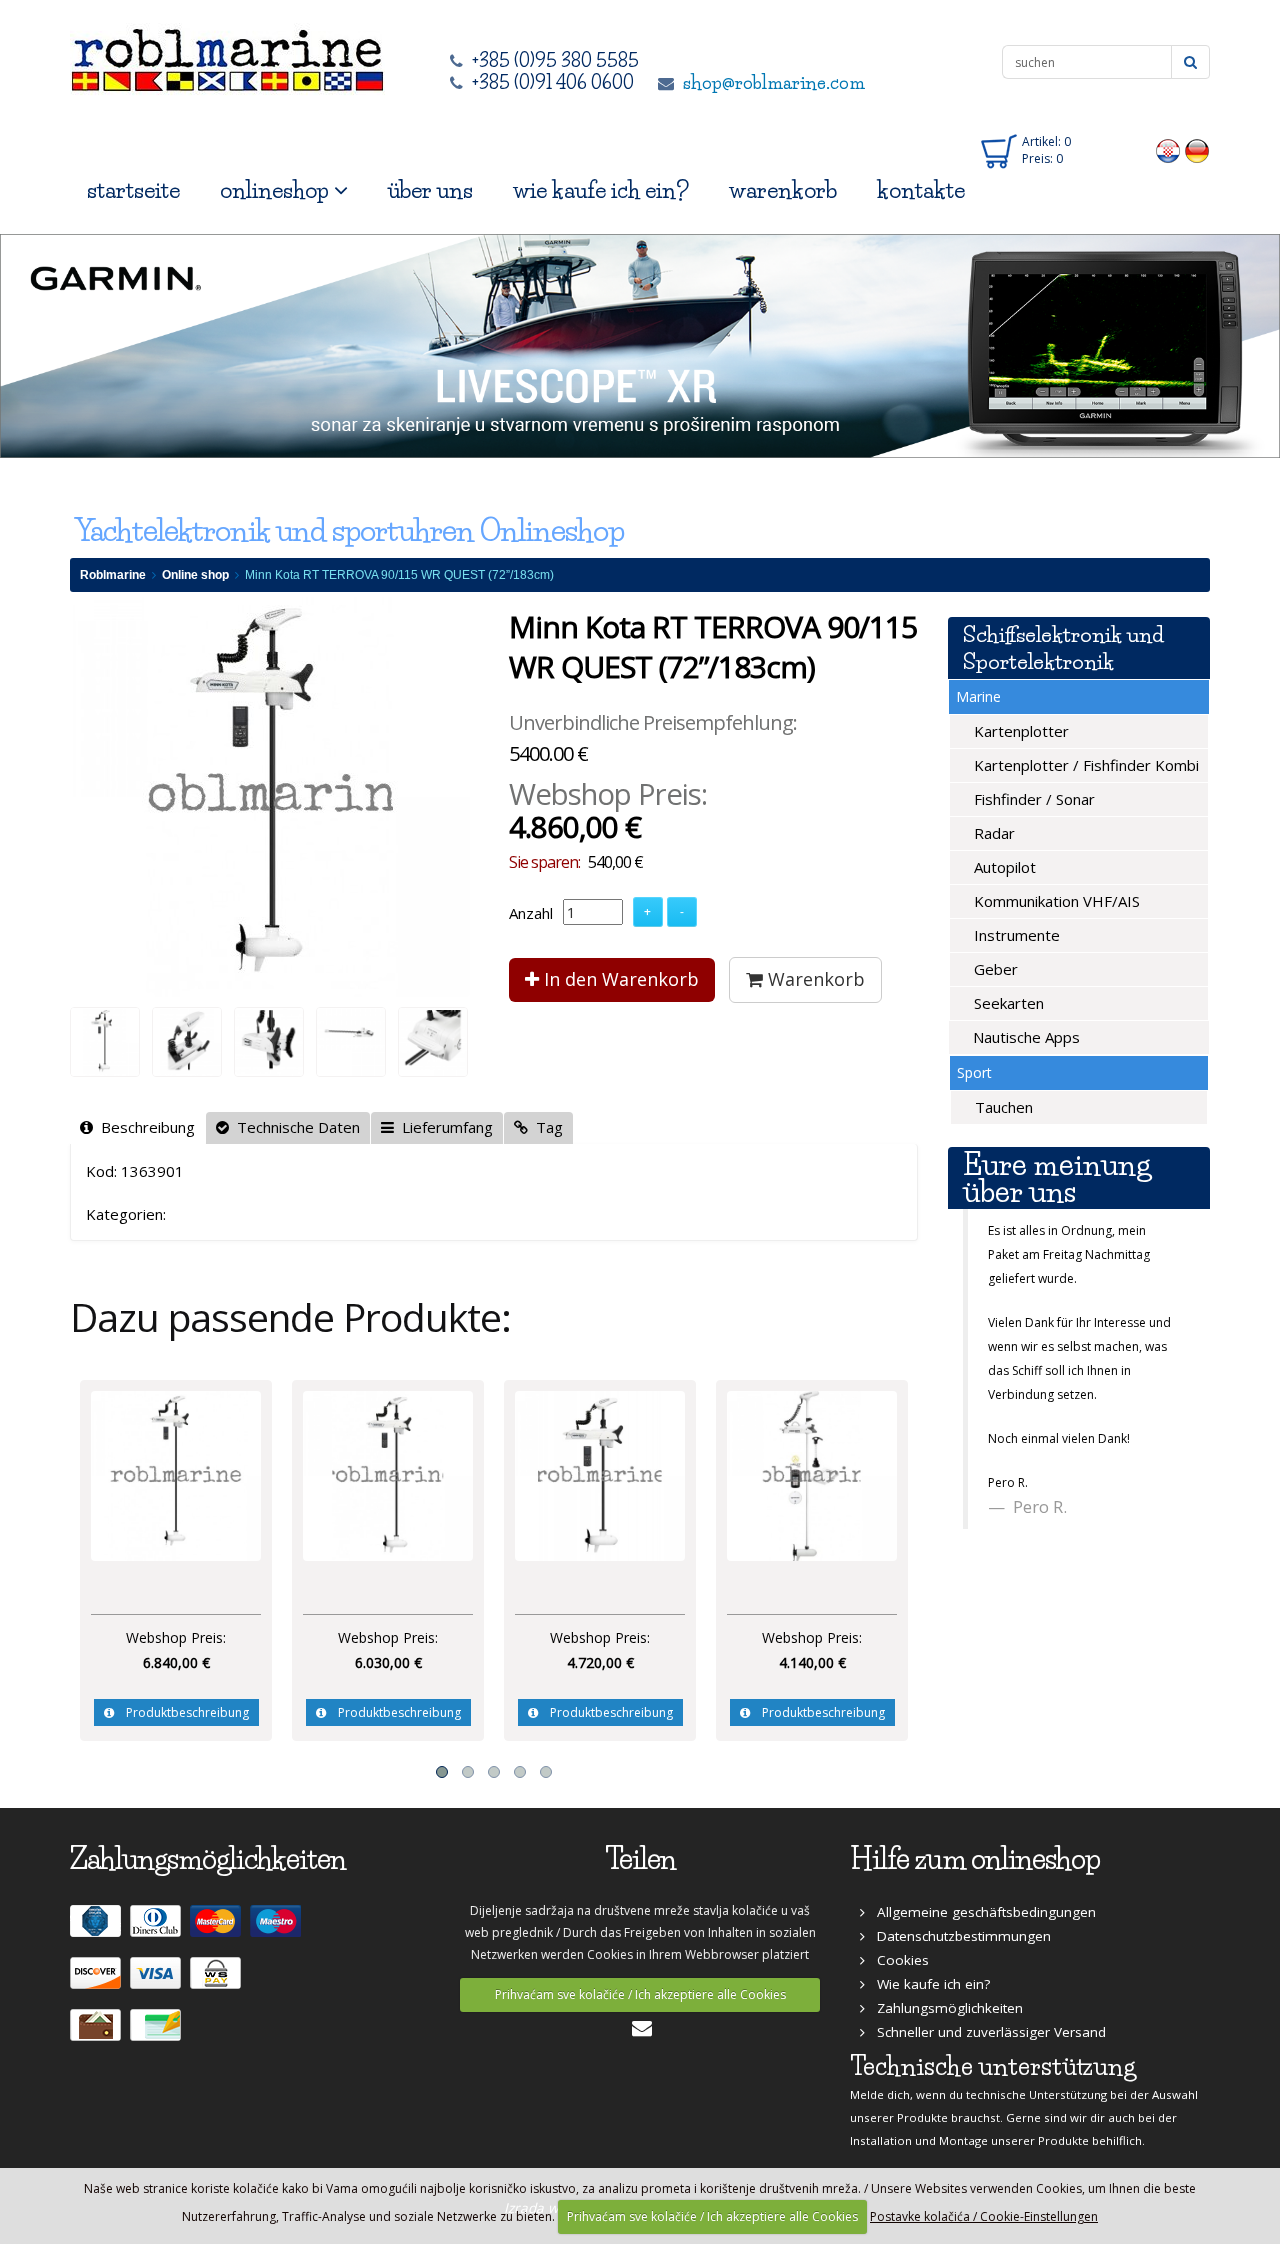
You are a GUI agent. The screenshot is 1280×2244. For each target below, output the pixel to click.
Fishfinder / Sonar (1032, 799)
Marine (978, 696)
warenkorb (783, 190)
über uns (430, 190)
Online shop (195, 575)
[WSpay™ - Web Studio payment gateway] (218, 1981)
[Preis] (176, 1474)
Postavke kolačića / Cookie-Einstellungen (984, 2216)
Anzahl (531, 913)
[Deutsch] (1197, 150)
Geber (994, 969)
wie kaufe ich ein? (601, 190)
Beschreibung (144, 1127)
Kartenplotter (1019, 731)
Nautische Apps (1024, 1037)
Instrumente (1015, 935)
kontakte (921, 190)
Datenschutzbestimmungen (958, 1936)
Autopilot (1003, 867)
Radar (992, 833)
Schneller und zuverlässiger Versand (985, 2032)
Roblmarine (113, 575)
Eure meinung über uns (1057, 1178)
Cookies (897, 1960)
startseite (133, 190)
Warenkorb (814, 979)
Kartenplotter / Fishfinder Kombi (1084, 765)
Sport (974, 1072)
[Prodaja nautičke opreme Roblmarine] (227, 54)
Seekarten (1007, 1003)
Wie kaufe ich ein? (927, 1984)
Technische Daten (294, 1127)
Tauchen (1002, 1107)
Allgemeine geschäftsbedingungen (980, 1912)
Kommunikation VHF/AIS (1055, 901)
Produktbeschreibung (181, 1712)
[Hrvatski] (1168, 150)
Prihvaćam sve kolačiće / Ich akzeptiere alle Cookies (640, 1994)
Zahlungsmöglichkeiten (944, 2008)
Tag (545, 1127)
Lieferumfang (443, 1127)
